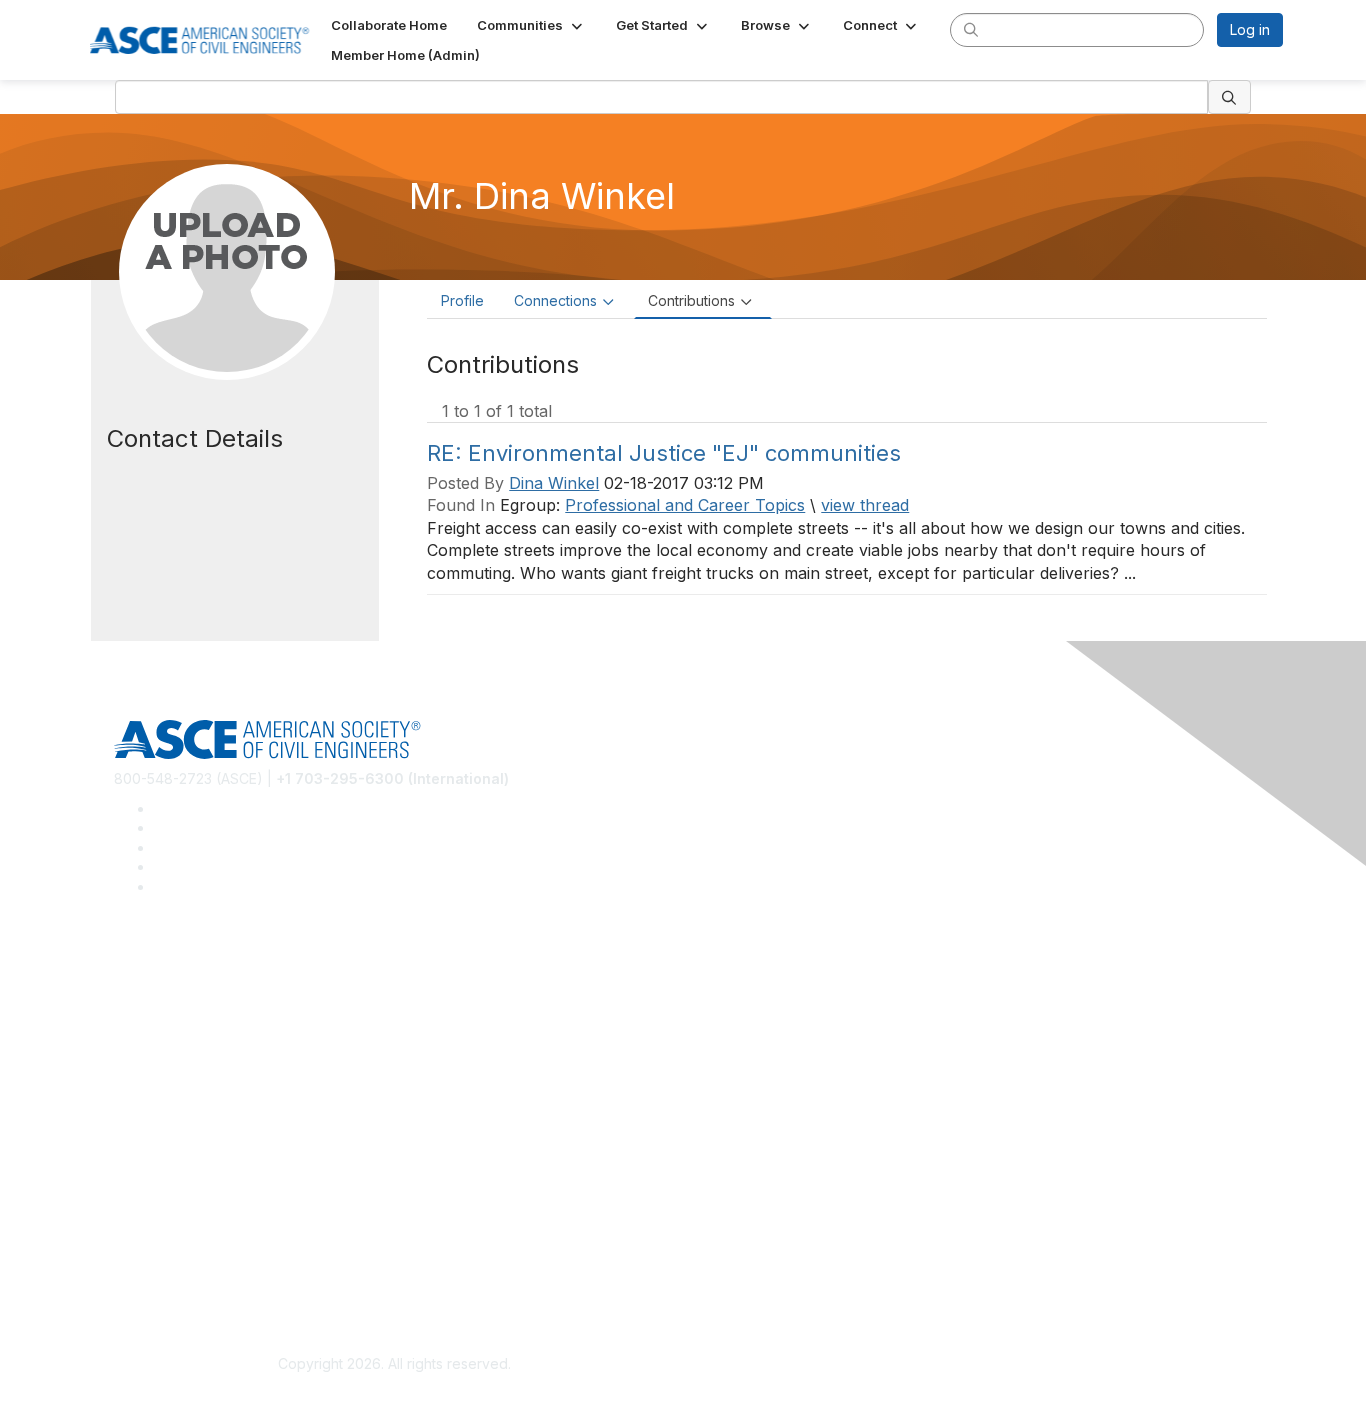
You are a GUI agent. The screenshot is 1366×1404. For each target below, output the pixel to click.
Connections (555, 300)
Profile (462, 300)
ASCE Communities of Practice (213, 1023)
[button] (531, 25)
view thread (865, 505)
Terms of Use (158, 1269)
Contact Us (150, 1161)
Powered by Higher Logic (971, 1365)
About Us (144, 1239)
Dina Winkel (554, 483)
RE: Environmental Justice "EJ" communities (664, 453)
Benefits (141, 1131)
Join (128, 1102)
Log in (1250, 29)
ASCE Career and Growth (197, 994)
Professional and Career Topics (685, 505)
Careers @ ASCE (169, 964)
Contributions (691, 300)
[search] (971, 29)
